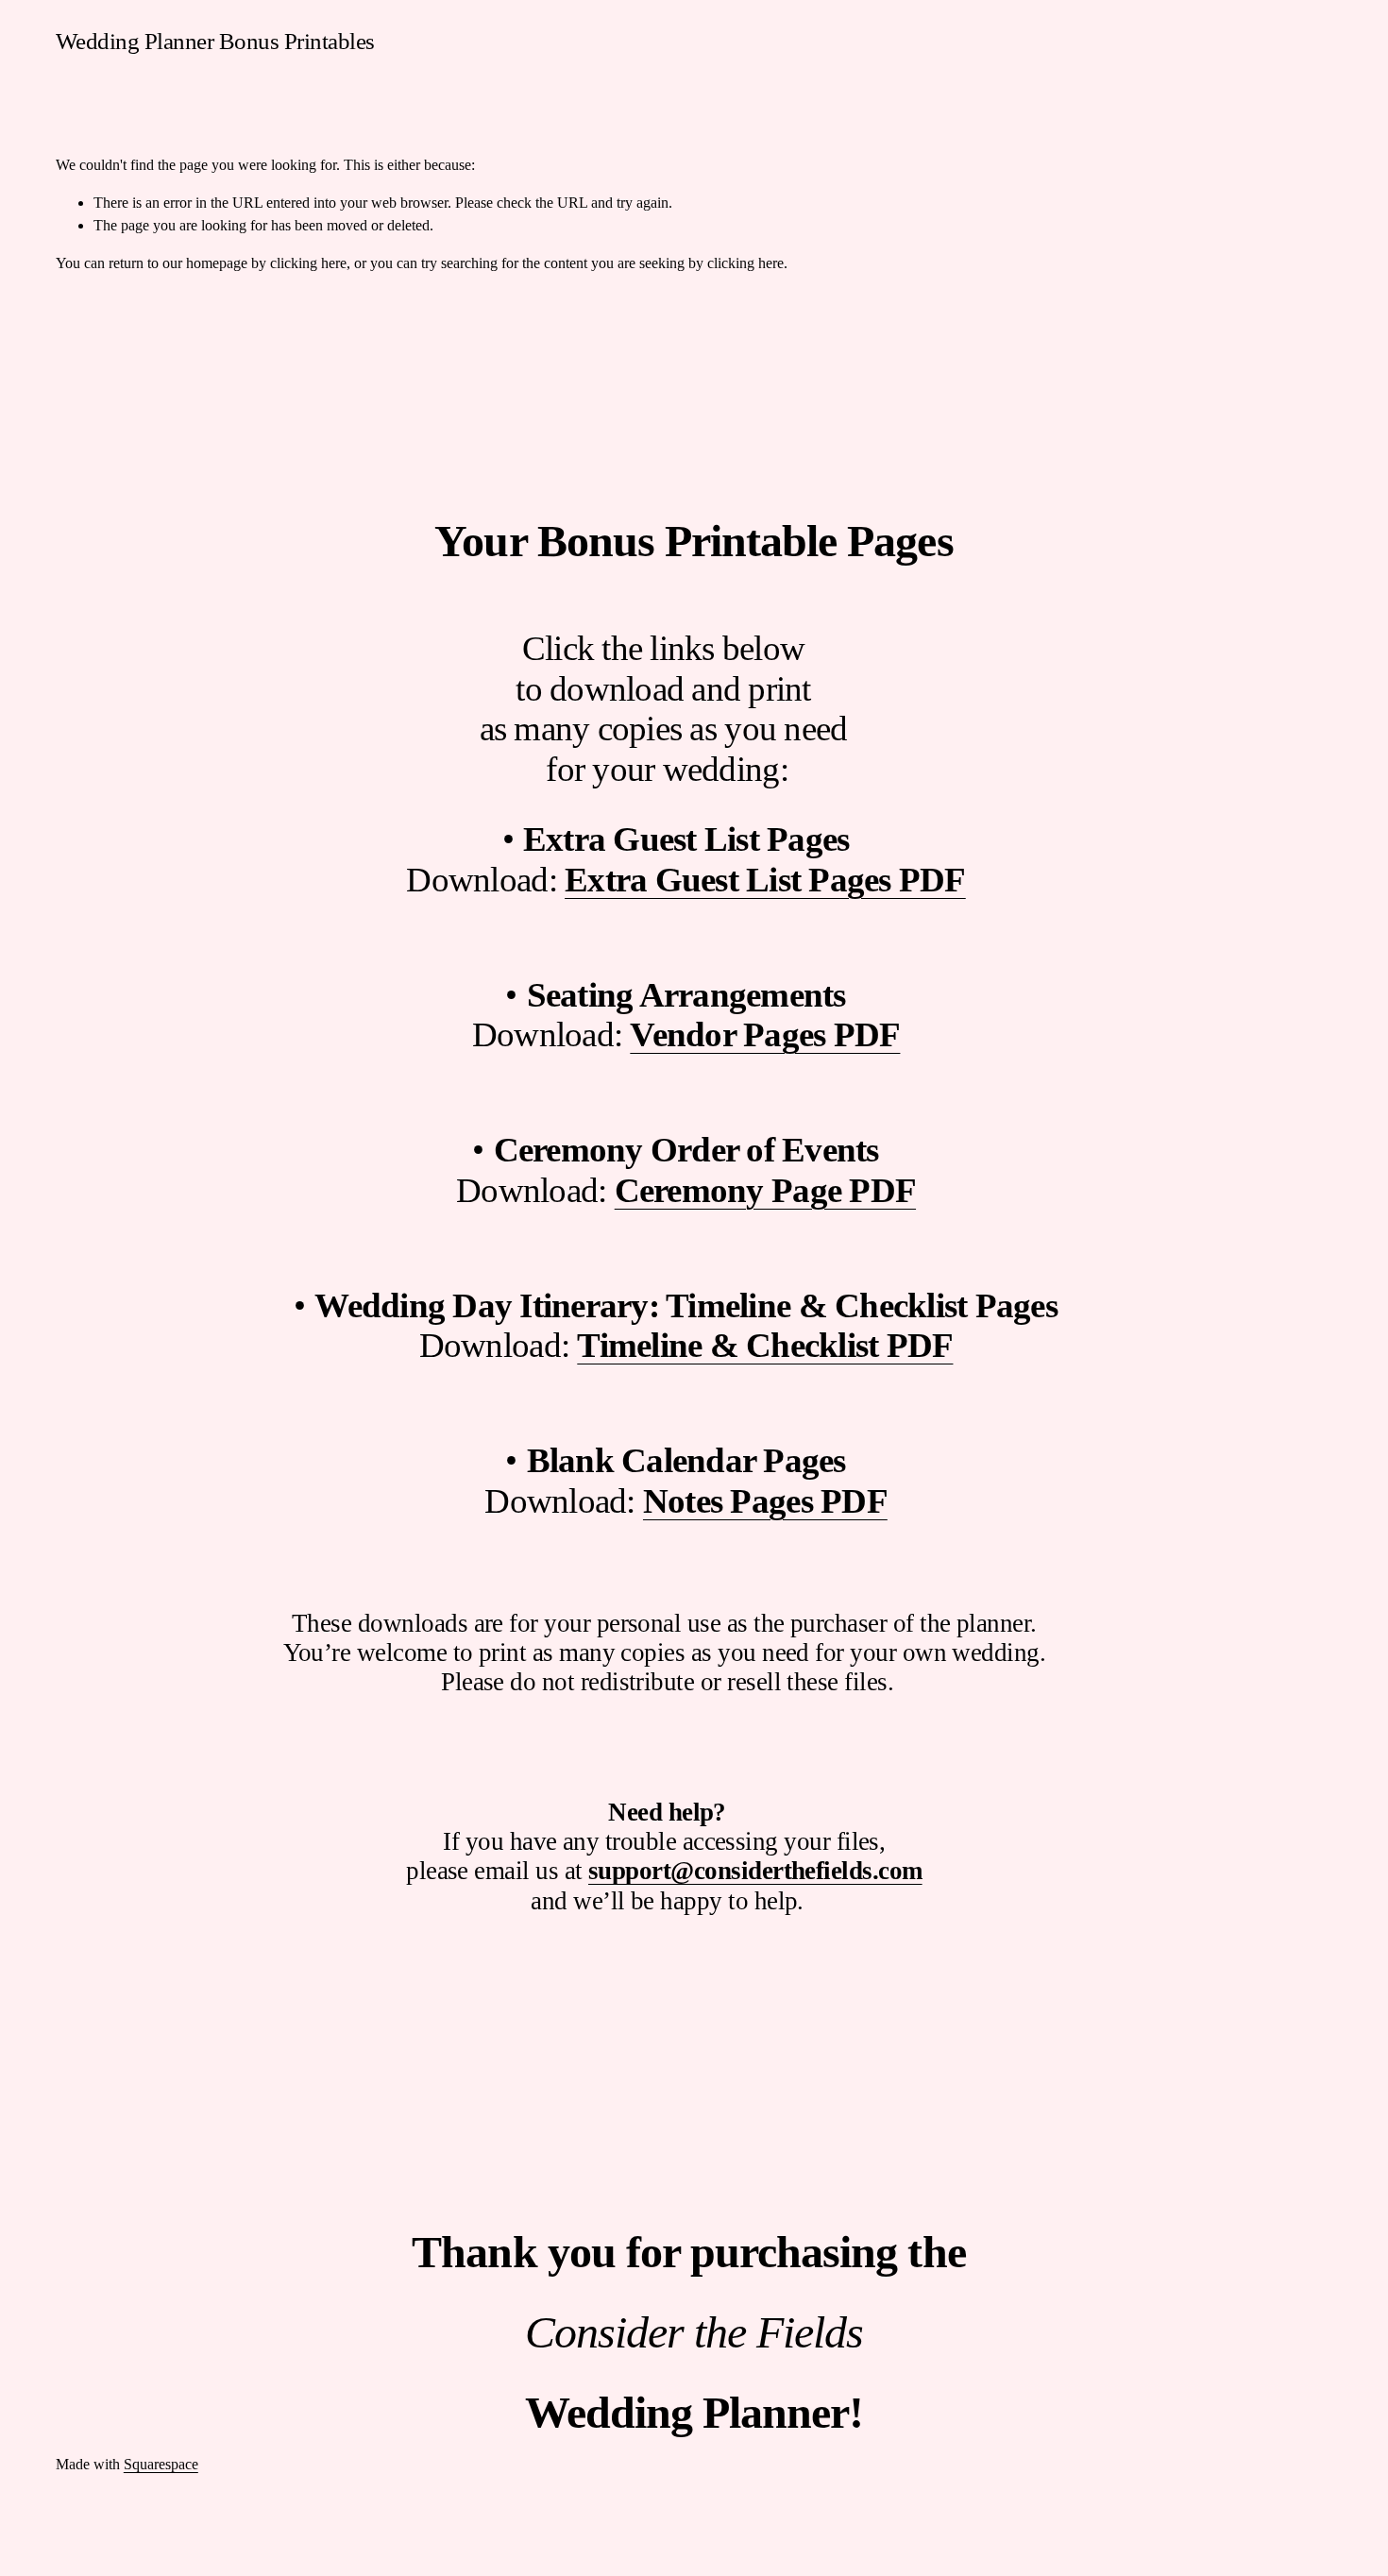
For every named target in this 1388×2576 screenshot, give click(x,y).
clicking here (308, 263)
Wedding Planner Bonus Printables (215, 41)
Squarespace (161, 2464)
